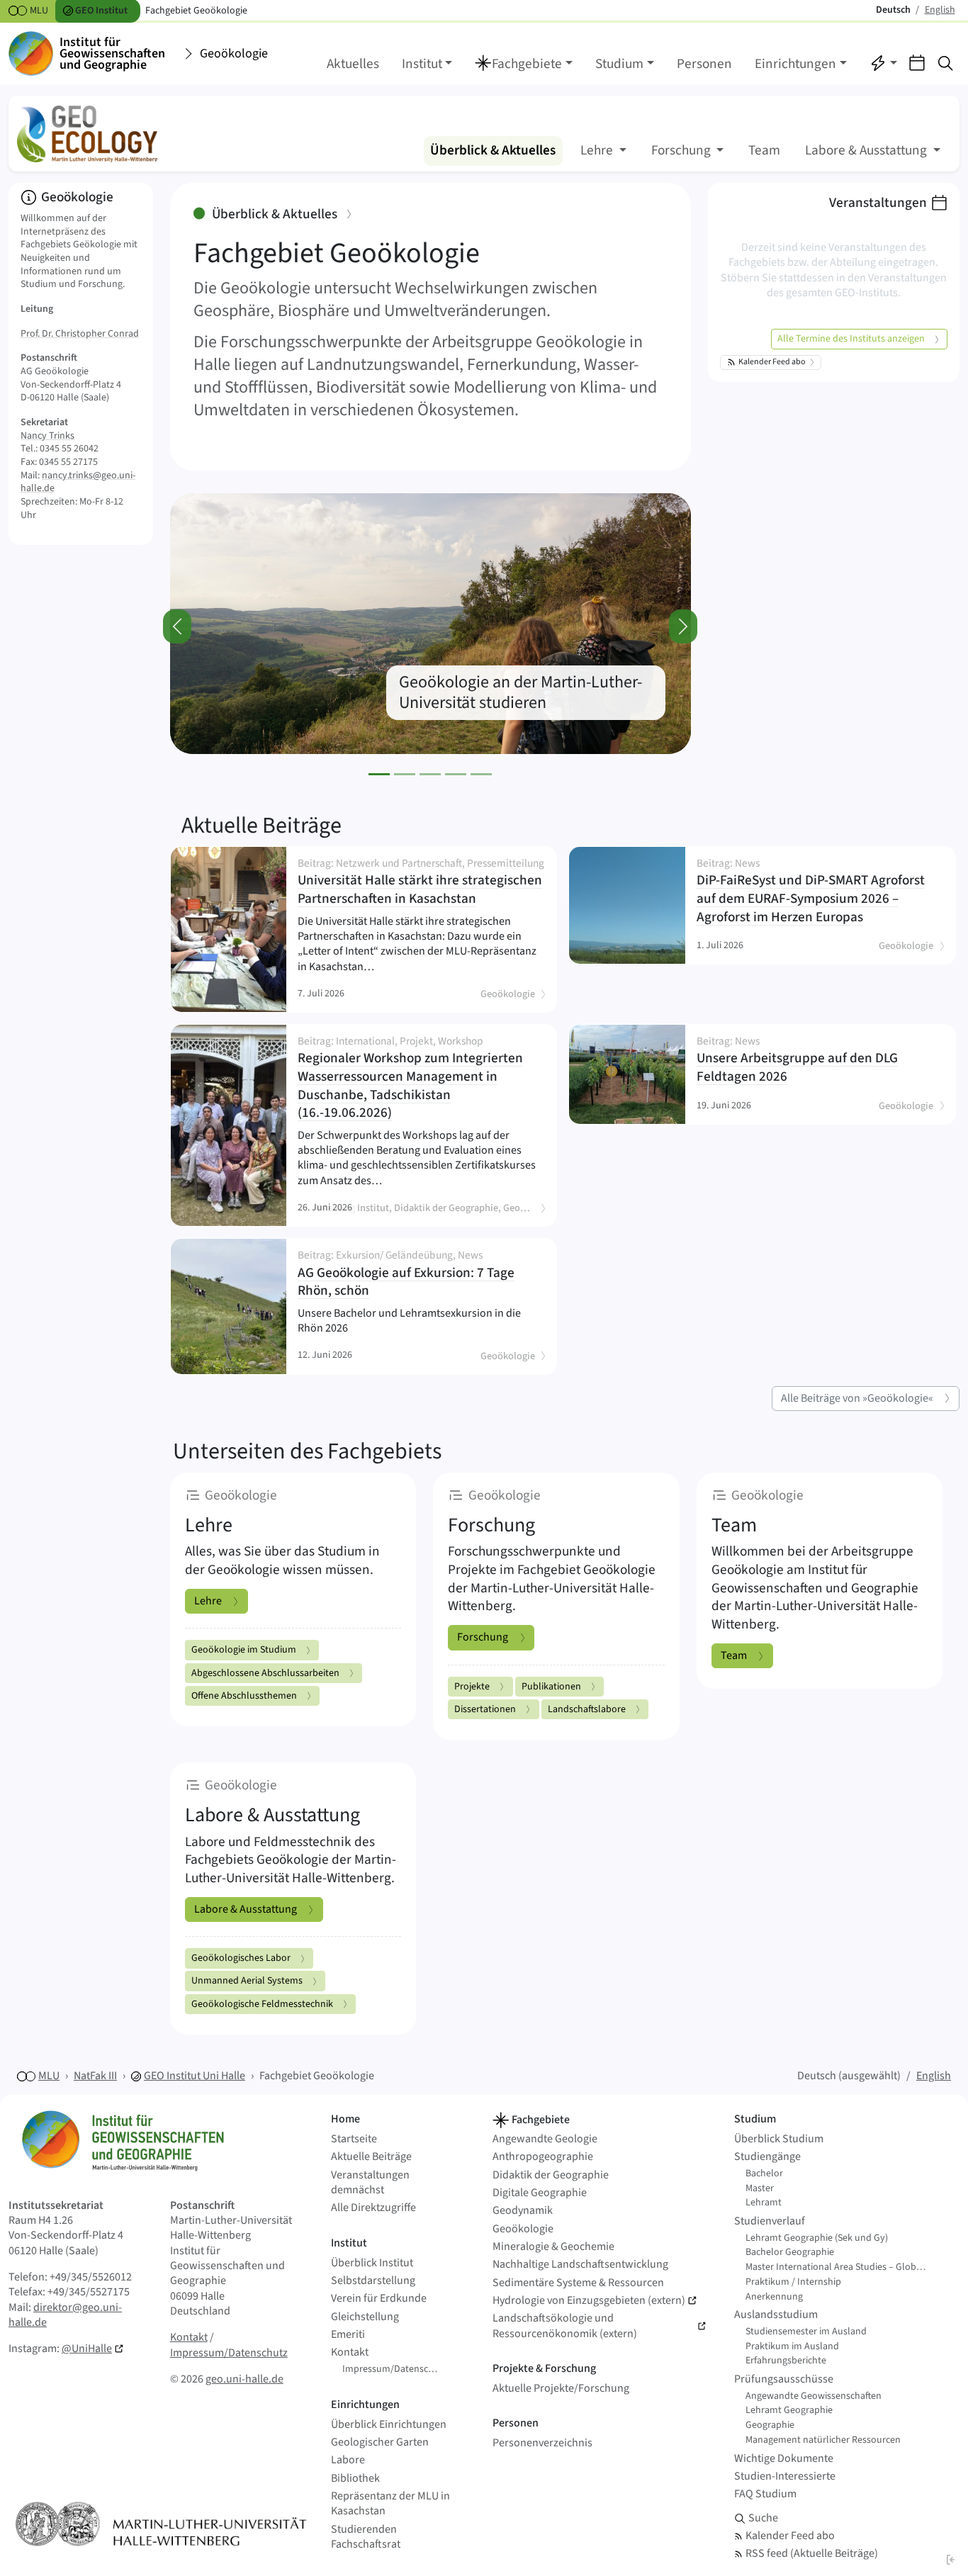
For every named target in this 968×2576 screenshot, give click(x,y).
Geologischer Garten (380, 2442)
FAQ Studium (765, 2494)
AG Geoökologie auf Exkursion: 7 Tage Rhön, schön (416, 1275)
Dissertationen (485, 1709)
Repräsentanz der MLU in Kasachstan (390, 2504)
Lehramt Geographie (789, 2410)
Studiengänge (767, 2157)
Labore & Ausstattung (246, 1909)
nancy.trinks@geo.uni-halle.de (78, 482)
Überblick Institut (372, 2263)
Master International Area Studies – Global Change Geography (841, 2267)
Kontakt (189, 2337)
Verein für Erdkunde (379, 2299)
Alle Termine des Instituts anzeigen (851, 339)
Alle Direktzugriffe (373, 2208)
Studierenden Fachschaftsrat (366, 2537)
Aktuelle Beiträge (261, 826)
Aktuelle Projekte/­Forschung (561, 2389)
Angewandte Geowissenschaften (814, 2396)
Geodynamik (523, 2211)
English (934, 2076)
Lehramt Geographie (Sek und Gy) (817, 2238)
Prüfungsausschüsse (784, 2379)
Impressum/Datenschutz (229, 2353)
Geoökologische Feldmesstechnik (262, 2004)
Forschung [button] (682, 150)
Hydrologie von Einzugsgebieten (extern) (589, 2301)
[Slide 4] (456, 774)
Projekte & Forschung (544, 2368)
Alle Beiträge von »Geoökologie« (857, 1398)
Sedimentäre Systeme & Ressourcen (578, 2283)
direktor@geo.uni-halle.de (65, 2315)
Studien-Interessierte (785, 2476)
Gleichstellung (365, 2317)
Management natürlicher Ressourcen (823, 2440)
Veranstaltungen (878, 203)
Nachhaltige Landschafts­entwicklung (580, 2265)
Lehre (208, 1601)
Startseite (354, 2139)
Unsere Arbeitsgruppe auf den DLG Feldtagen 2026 (815, 1061)
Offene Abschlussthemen (244, 1696)
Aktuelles (353, 64)
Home (345, 2119)
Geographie (770, 2425)
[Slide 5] (481, 774)
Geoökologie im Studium (244, 1650)
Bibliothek (355, 2479)
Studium (755, 2119)
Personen (704, 64)
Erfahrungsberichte (786, 2361)
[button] (524, 64)
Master (760, 2188)
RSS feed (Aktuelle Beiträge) (812, 2554)
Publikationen (551, 1687)
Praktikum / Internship (793, 2282)
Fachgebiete (540, 2120)
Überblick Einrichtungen (389, 2425)
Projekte (472, 1687)
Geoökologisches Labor (241, 1958)
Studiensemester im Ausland (806, 2332)
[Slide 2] (405, 774)
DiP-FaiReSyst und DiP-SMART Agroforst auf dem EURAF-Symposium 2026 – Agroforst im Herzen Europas (815, 892)
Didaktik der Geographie (551, 2175)
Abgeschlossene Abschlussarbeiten (265, 1673)
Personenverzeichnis (542, 2443)
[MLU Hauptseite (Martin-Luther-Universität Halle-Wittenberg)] (161, 2524)
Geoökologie (234, 54)
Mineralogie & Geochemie (553, 2247)
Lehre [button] (598, 150)
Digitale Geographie (540, 2193)
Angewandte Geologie (545, 2139)
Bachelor (764, 2173)
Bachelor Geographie (790, 2252)
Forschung (483, 1637)
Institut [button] (422, 64)
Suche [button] (763, 2518)
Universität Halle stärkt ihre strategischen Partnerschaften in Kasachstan (421, 883)
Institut (349, 2243)
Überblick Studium (779, 2139)
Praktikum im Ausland (792, 2346)
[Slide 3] (430, 774)
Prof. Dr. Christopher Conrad (80, 334)
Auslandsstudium (776, 2315)
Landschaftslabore (587, 1709)
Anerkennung (774, 2297)
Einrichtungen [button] (795, 64)
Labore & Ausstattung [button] (867, 150)
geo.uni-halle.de (244, 2379)
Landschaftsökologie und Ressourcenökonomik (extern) (565, 2326)
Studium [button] (619, 64)
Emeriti (348, 2335)
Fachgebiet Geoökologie (317, 2076)
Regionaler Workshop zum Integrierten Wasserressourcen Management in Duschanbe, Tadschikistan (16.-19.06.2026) (421, 1079)
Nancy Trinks (47, 436)
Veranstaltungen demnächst (370, 2183)
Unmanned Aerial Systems (247, 1981)
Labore (348, 2460)
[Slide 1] (379, 774)
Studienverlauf (770, 2221)
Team (764, 150)
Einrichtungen (365, 2405)
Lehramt (764, 2203)
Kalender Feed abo (772, 362)
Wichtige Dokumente (784, 2459)
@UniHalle (87, 2349)
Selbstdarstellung (373, 2281)
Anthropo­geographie (543, 2157)
